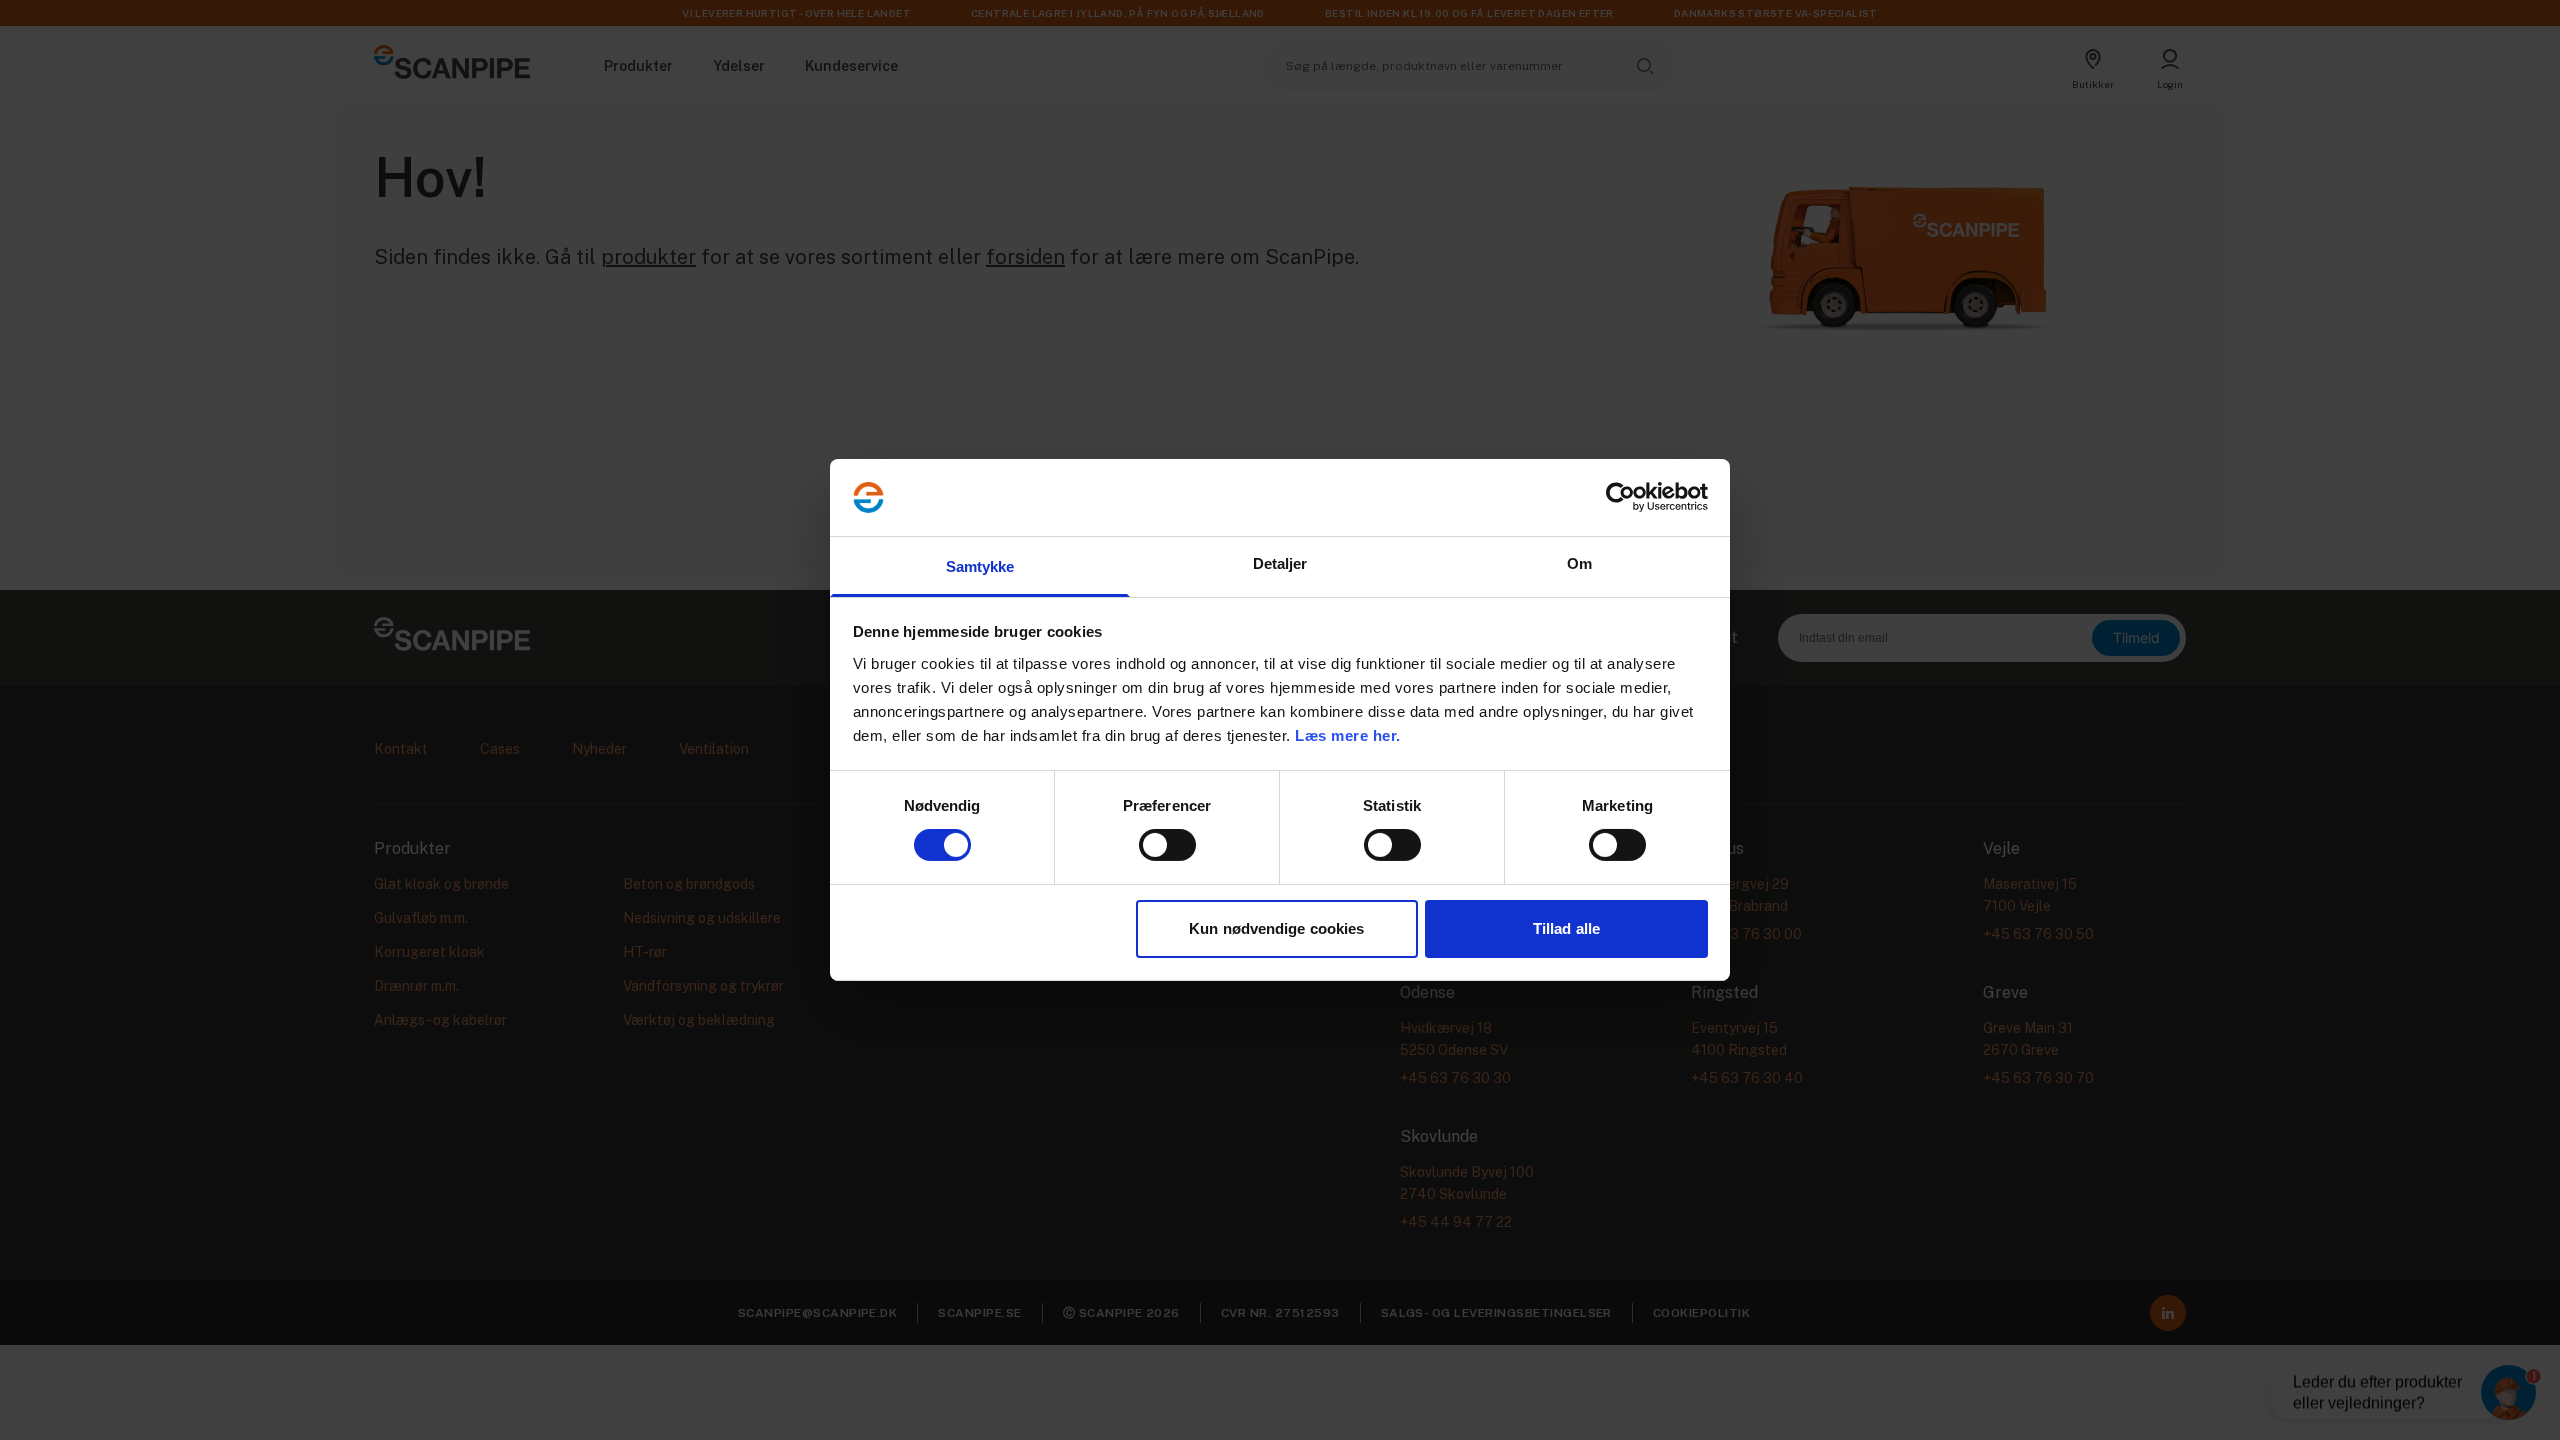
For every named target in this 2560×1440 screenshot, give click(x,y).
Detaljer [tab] (1280, 563)
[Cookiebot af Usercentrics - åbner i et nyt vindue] (1620, 497)
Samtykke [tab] (980, 566)
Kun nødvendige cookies (1276, 928)
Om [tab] (1579, 563)
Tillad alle (1566, 928)
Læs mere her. (1348, 735)
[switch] (1167, 845)
